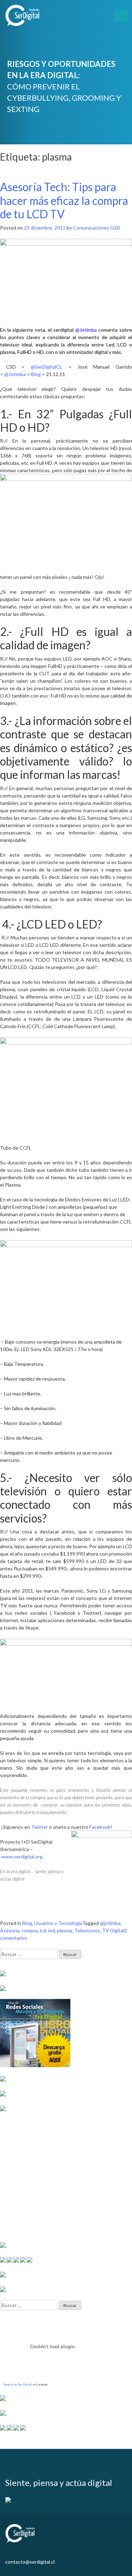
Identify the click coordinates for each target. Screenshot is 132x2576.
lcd (43, 1930)
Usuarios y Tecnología (58, 1923)
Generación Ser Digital (18, 2384)
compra (30, 1930)
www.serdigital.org (22, 1856)
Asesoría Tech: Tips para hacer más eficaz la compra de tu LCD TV (64, 200)
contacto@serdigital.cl (30, 2562)
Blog (27, 1923)
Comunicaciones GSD (97, 228)
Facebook (100, 1827)
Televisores (87, 1930)
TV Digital (113, 1930)
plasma (65, 1930)
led (52, 1930)
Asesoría (10, 1930)
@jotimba (110, 1923)
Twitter (39, 1827)
